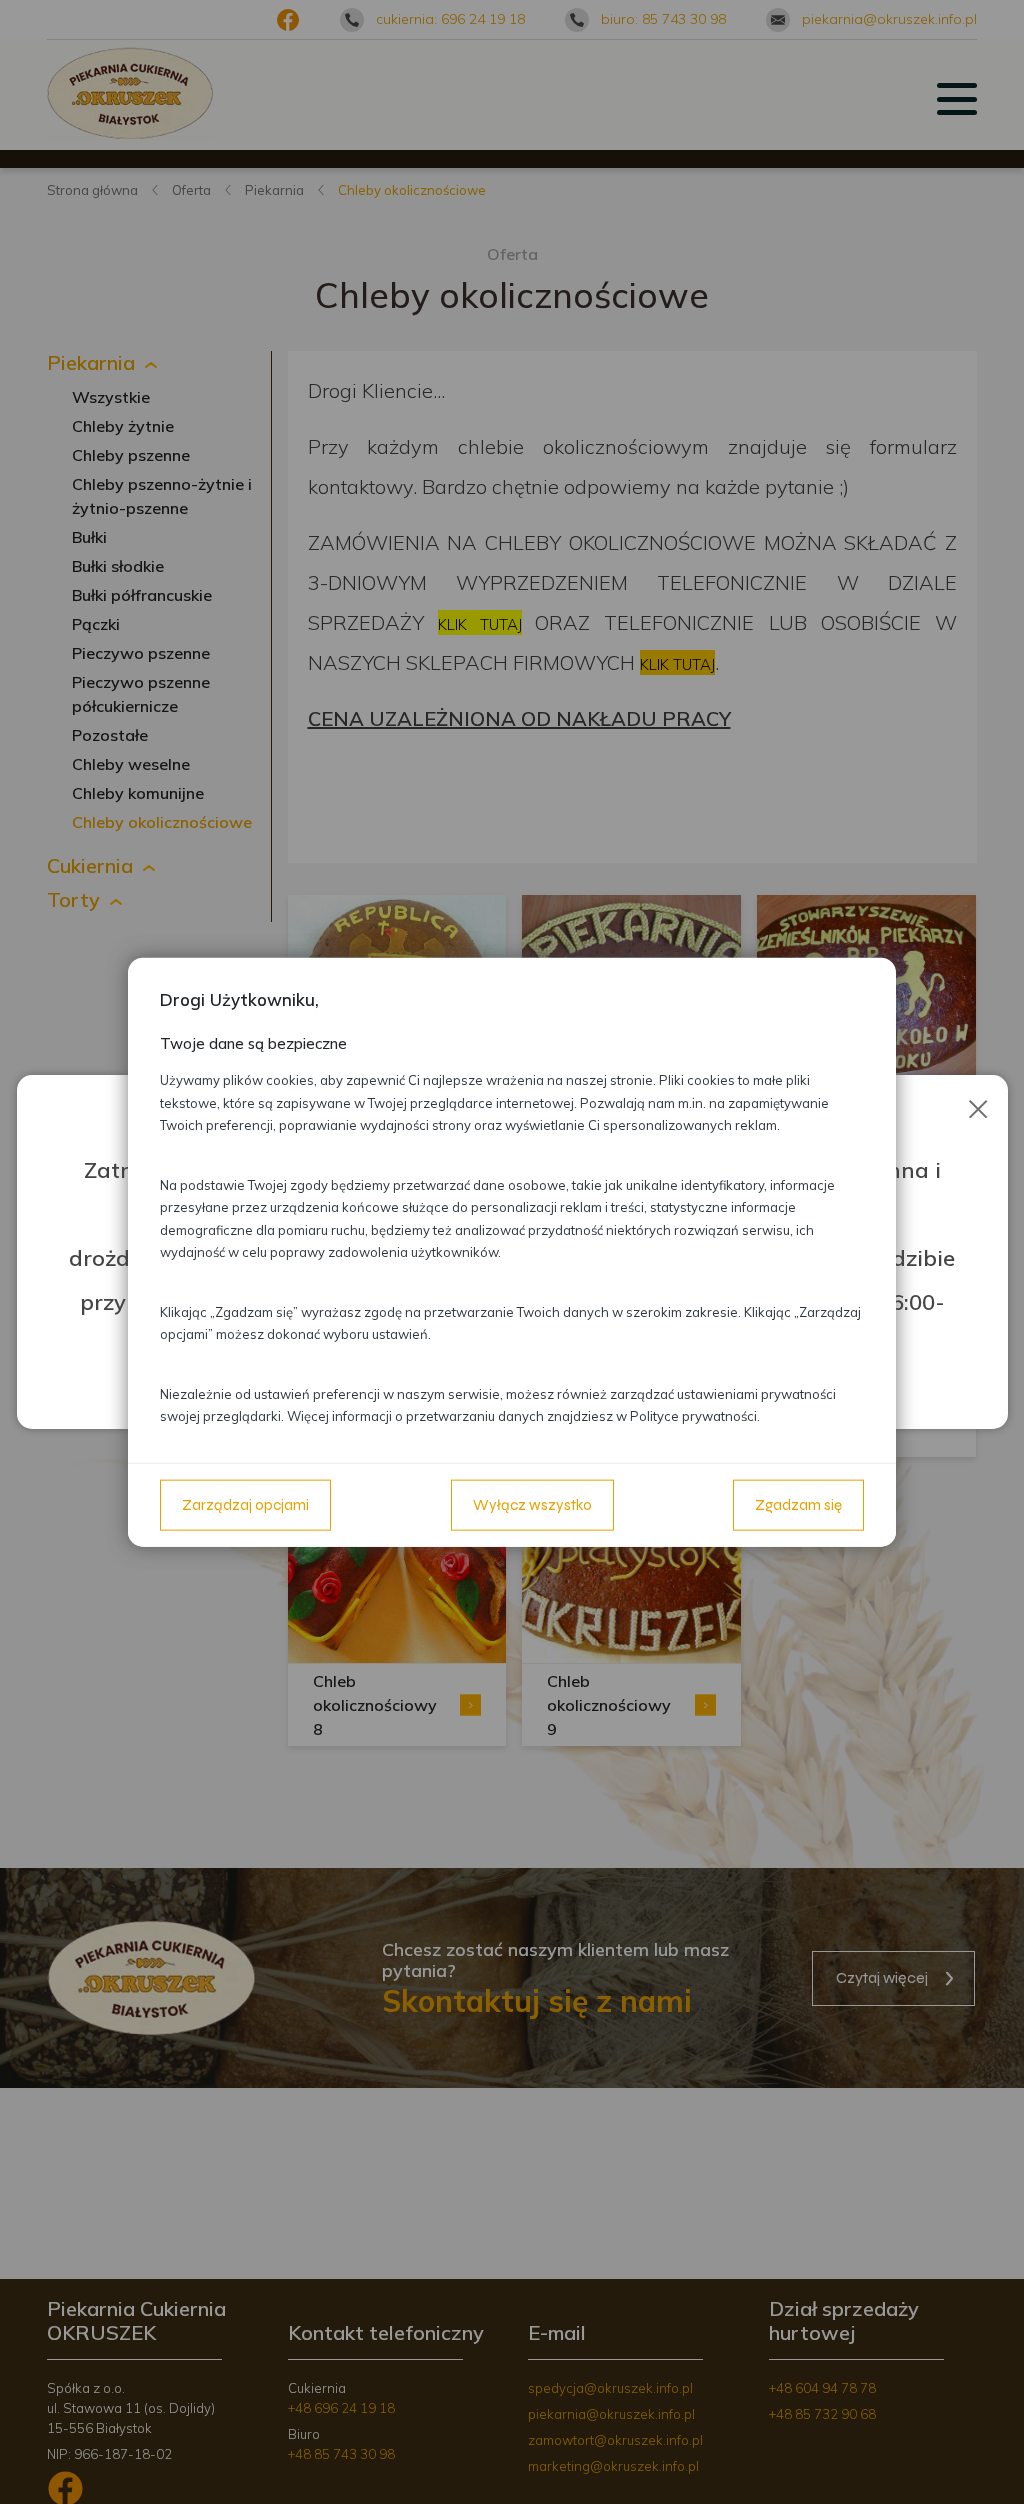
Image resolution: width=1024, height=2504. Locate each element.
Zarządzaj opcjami (245, 1505)
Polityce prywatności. (695, 1416)
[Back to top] (988, 2468)
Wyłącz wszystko (532, 1505)
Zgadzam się (798, 1505)
